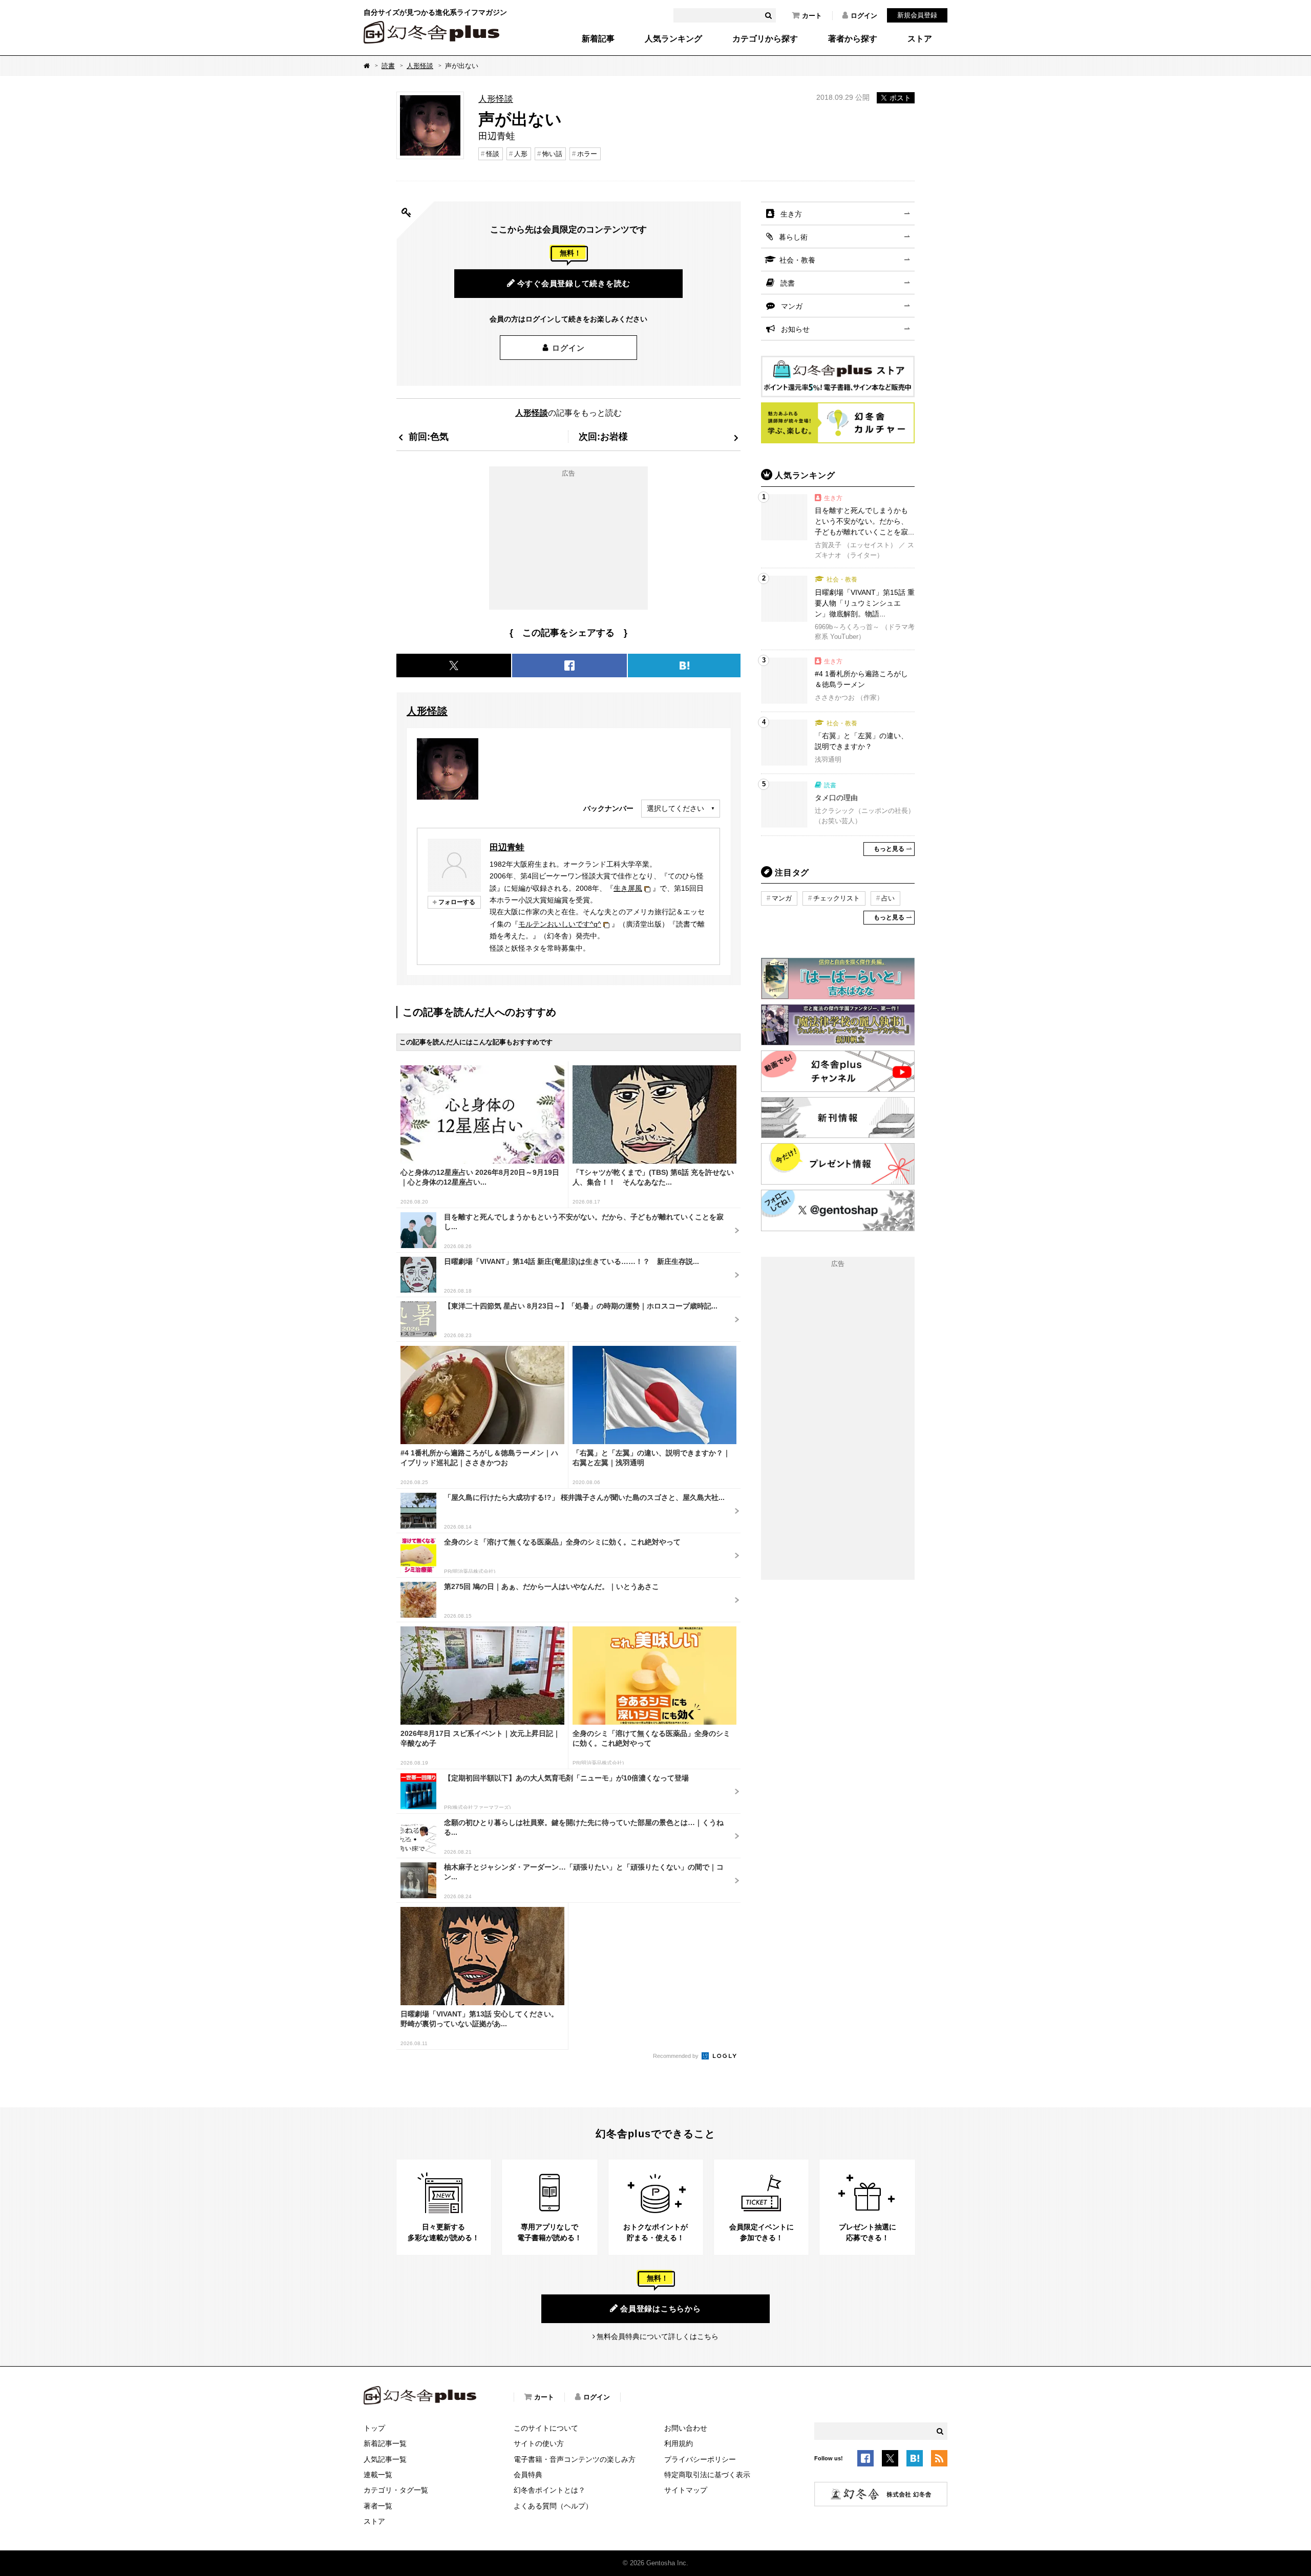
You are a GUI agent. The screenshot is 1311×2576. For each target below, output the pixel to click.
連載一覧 (378, 2475)
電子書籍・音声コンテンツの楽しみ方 (575, 2459)
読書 (388, 66)
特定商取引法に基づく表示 (707, 2475)
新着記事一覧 (385, 2443)
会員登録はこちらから (661, 2309)
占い (888, 898)
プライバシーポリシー (700, 2459)
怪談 (493, 154)
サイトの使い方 (539, 2443)
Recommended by (676, 2056)
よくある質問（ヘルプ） (553, 2506)
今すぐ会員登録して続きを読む (574, 283)
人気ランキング (673, 39)
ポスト (900, 98)
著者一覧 (378, 2506)
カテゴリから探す (765, 39)
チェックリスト (837, 898)
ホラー (587, 154)
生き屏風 (628, 888)
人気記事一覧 (385, 2459)
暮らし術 (793, 237)
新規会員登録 (917, 15)
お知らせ (795, 329)
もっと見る (889, 849)
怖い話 (552, 154)
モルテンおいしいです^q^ (560, 924)
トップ (374, 2428)
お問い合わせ (686, 2428)
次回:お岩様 (603, 436)
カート (812, 16)
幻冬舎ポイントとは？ (549, 2490)
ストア (920, 39)
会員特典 (528, 2475)
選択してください (675, 808)
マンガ (792, 306)
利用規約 (679, 2443)
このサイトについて (546, 2428)
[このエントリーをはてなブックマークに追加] (915, 2460)
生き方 (791, 214)
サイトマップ (686, 2490)
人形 (521, 154)
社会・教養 (797, 260)
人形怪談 (420, 66)
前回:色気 (429, 436)
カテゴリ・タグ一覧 (396, 2490)
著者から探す (853, 39)
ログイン (864, 16)
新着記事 (598, 39)
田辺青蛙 (507, 847)
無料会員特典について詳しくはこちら (658, 2336)
